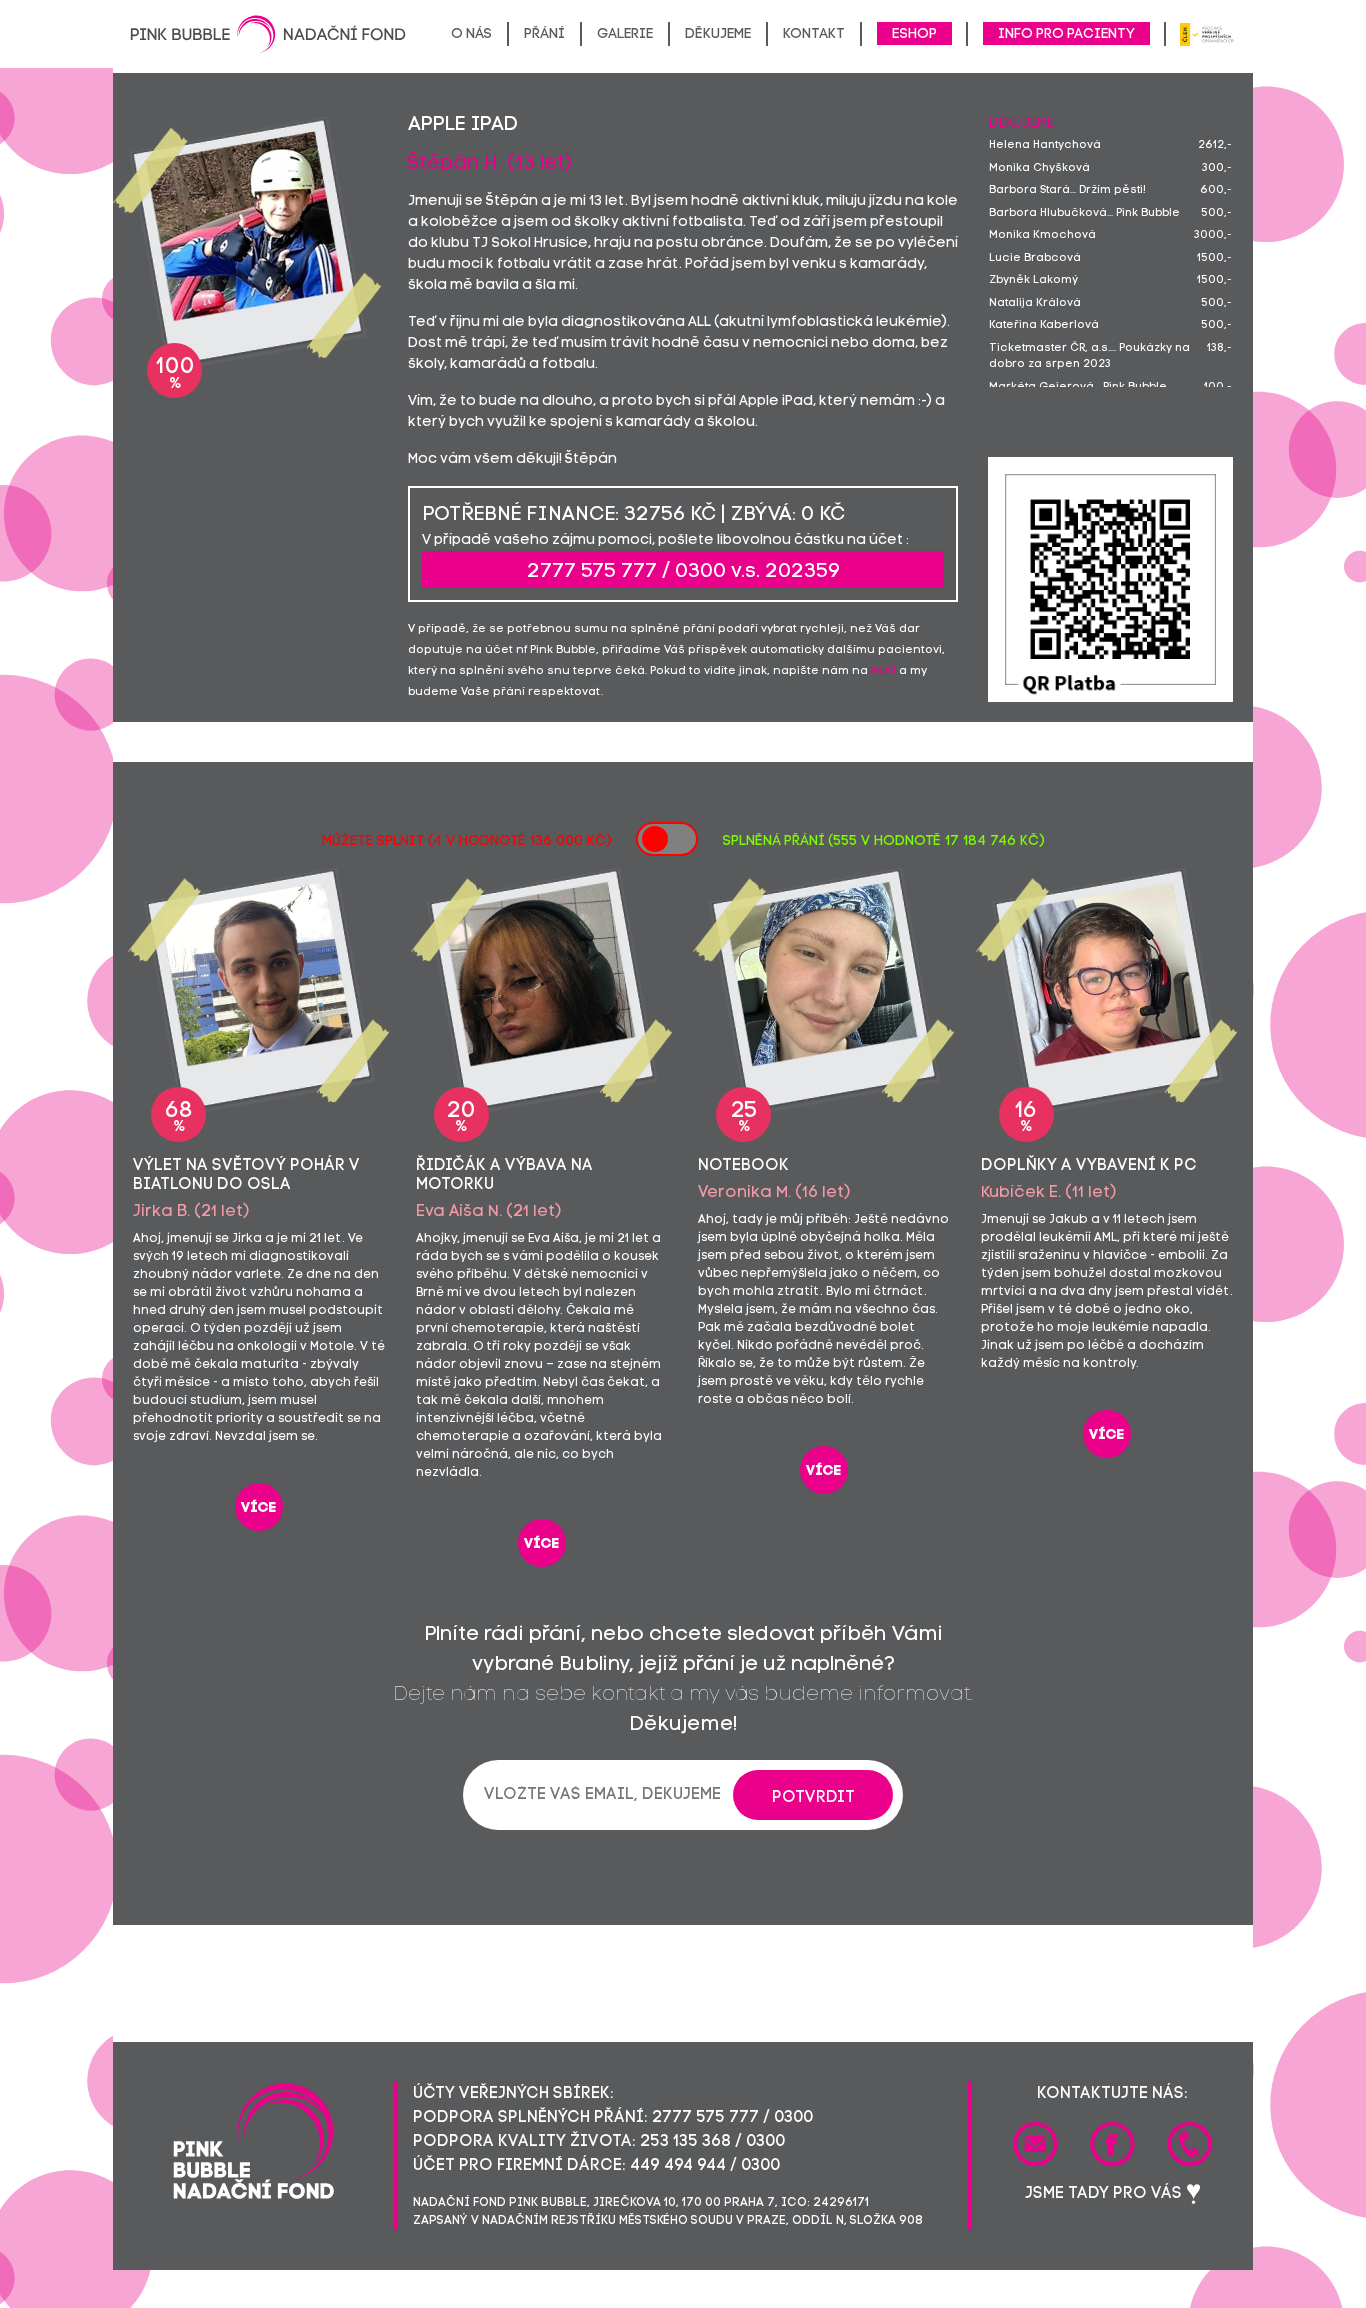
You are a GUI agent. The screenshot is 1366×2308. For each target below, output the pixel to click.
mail (883, 671)
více (259, 1508)
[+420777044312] (1189, 2144)
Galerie (625, 34)
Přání (544, 34)
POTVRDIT (813, 1798)
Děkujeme (718, 34)
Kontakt (814, 34)
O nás (471, 34)
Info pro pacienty (1066, 34)
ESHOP (914, 34)
